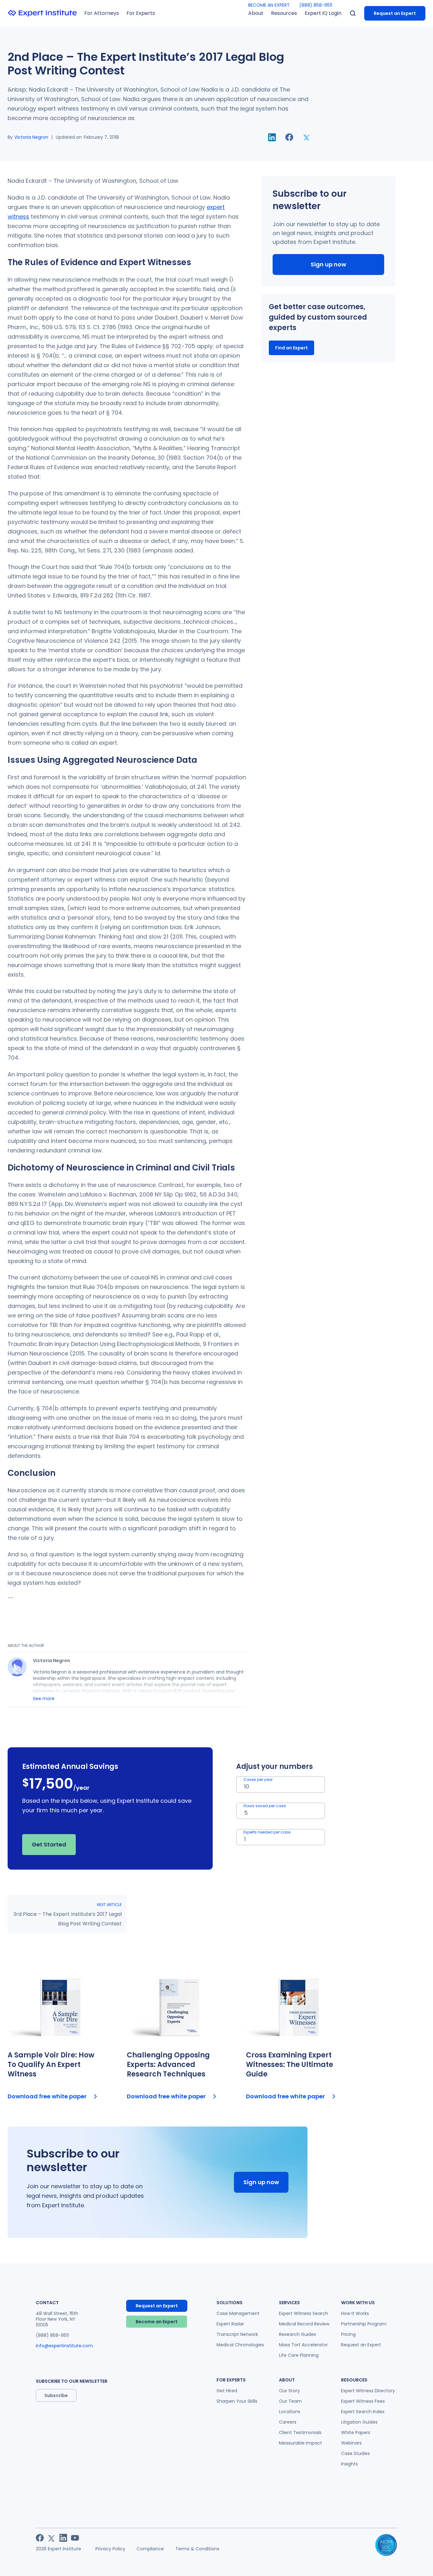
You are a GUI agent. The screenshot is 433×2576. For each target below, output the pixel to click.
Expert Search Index (363, 2412)
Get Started (49, 1844)
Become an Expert (157, 2322)
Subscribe (56, 2395)
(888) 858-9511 (316, 5)
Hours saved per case (265, 1806)
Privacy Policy (110, 2549)
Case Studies (355, 2453)
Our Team (290, 2401)
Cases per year (258, 1779)
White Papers (356, 2433)
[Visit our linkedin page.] (63, 2538)
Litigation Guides (359, 2422)
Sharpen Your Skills (237, 2401)
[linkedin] (272, 137)
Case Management (238, 2313)
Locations (290, 2412)
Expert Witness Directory (368, 2391)
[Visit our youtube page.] (75, 2538)
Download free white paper (47, 2096)
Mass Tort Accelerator (303, 2345)
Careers (288, 2422)
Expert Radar (230, 2324)
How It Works (355, 2313)
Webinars (351, 2443)
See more (44, 1699)
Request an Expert (395, 13)
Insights (349, 2464)
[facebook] (289, 137)
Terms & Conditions (197, 2549)
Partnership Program (364, 2324)
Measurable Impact (301, 2443)
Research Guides (297, 2334)
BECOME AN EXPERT (269, 5)
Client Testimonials (300, 2433)
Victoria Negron (31, 137)
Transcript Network (237, 2334)
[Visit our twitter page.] (52, 2538)
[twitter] (307, 137)
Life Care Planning (299, 2355)
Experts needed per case (267, 1832)
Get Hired (227, 2391)
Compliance (150, 2549)
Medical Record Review (304, 2324)
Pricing (348, 2334)
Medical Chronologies (240, 2345)
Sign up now (328, 264)
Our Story (289, 2391)
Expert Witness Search (304, 2313)
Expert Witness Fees (363, 2401)
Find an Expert (291, 348)
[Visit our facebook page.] (40, 2538)
